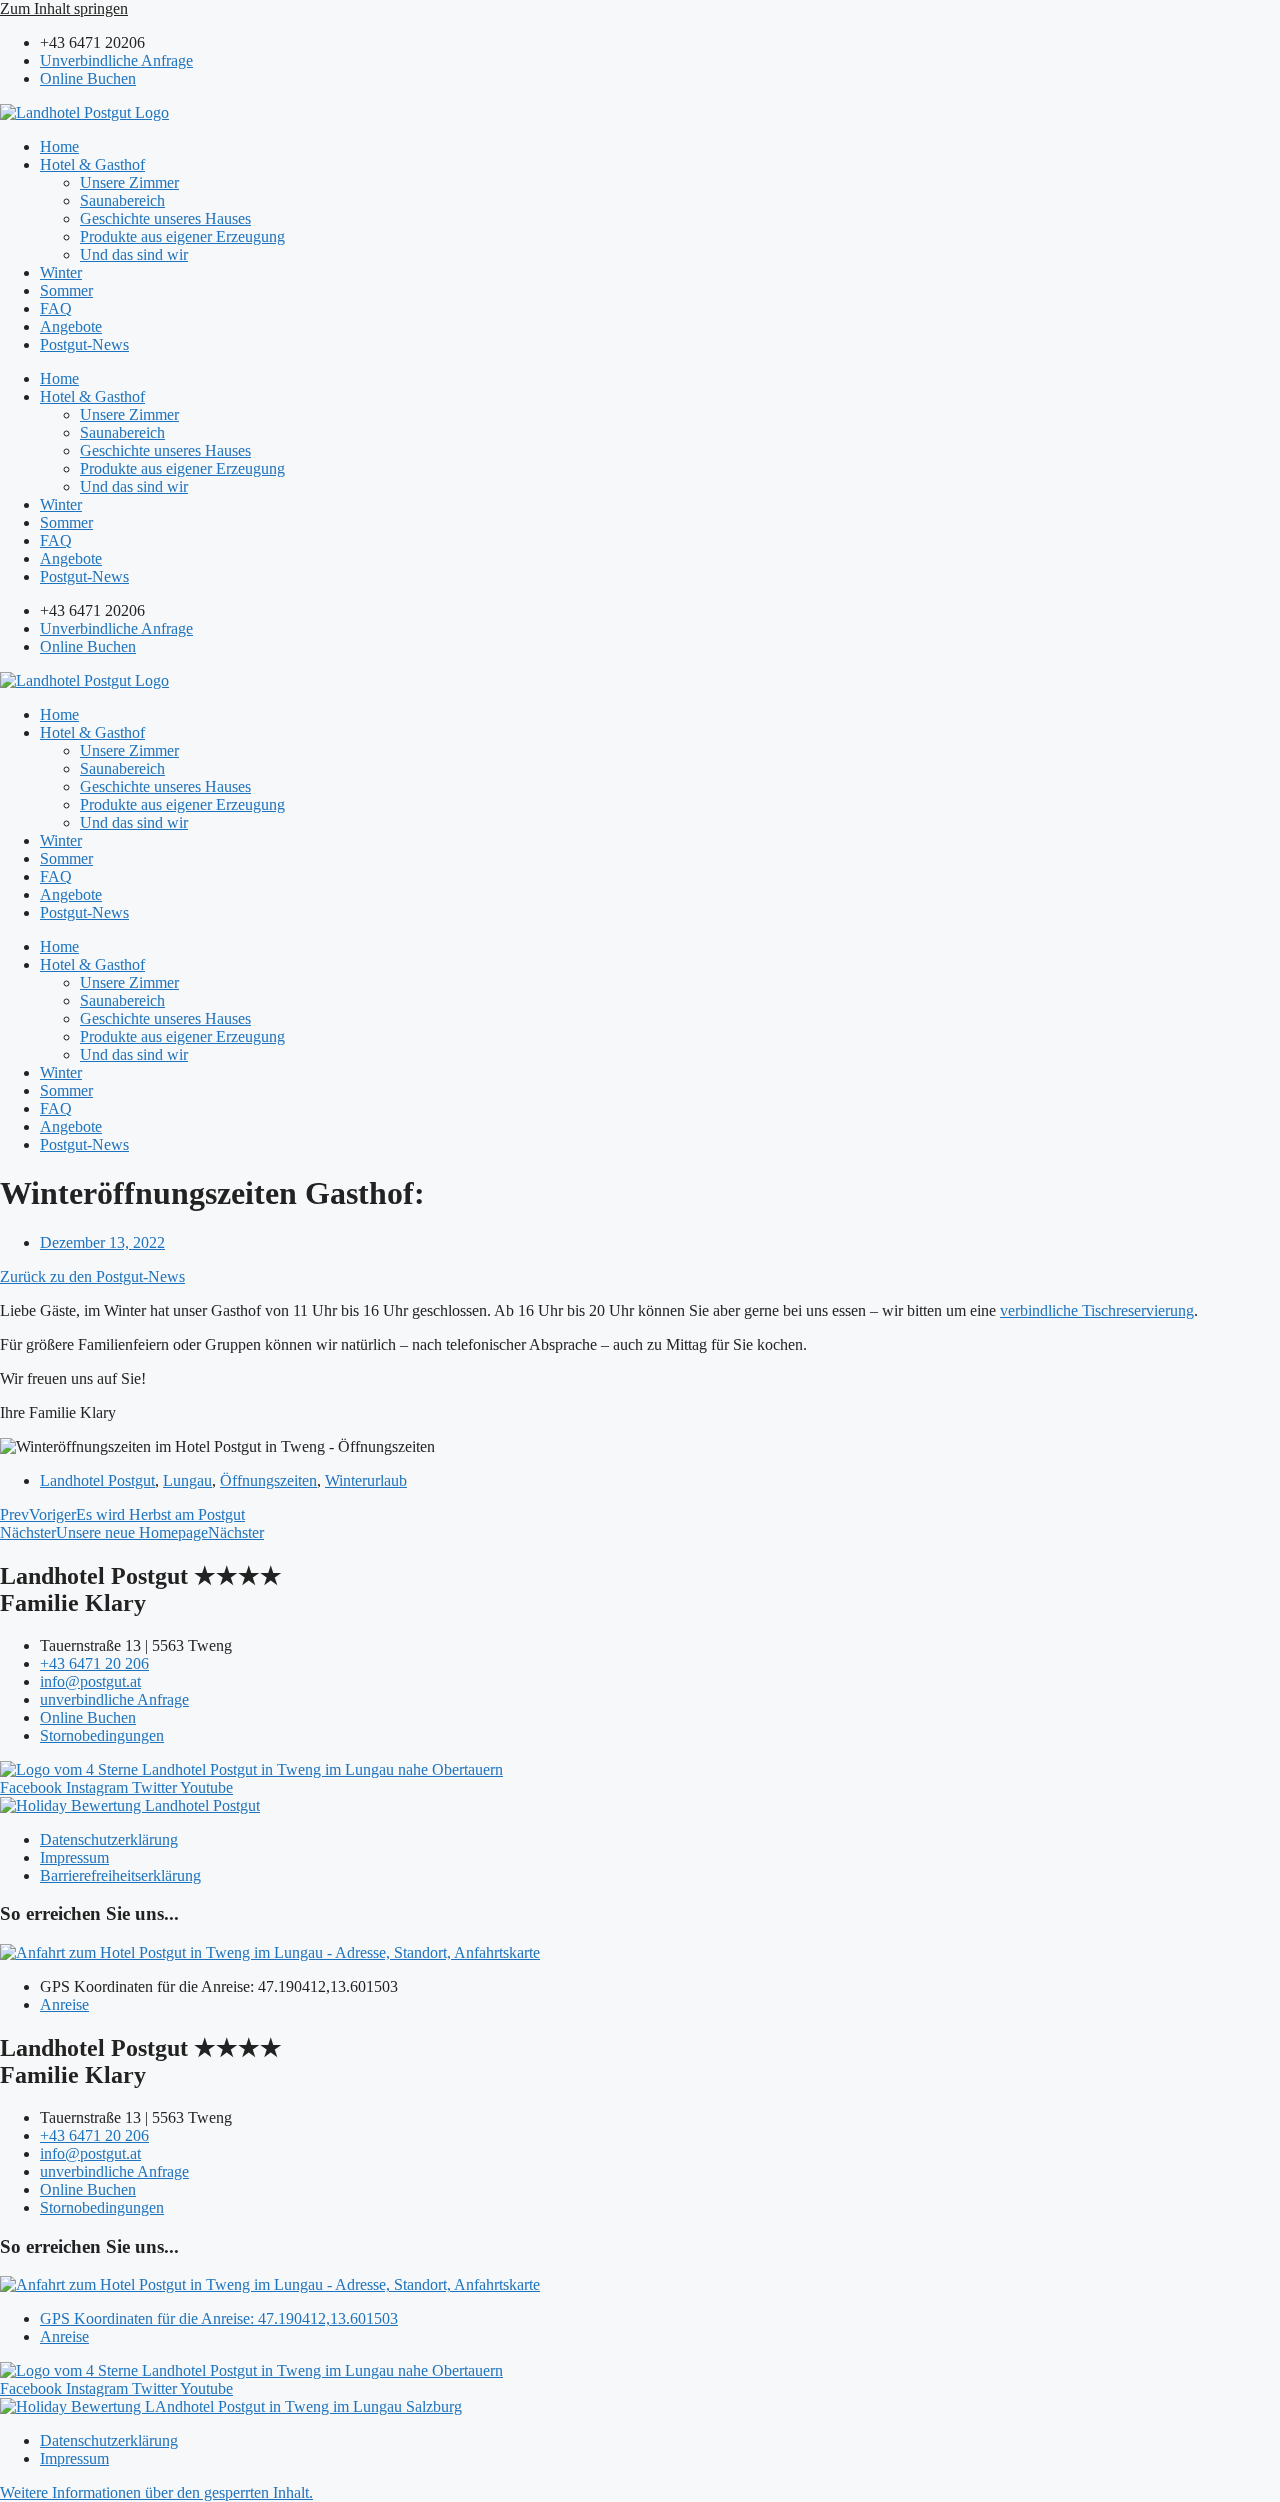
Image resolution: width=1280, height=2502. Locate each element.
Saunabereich (122, 200)
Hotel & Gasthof (92, 164)
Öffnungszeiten (268, 1480)
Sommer (66, 290)
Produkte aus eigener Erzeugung (182, 236)
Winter (61, 272)
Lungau (187, 1480)
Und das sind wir (134, 254)
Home (59, 146)
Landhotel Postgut (97, 1480)
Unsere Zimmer (129, 182)
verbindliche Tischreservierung (1097, 1310)
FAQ (56, 308)
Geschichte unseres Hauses (165, 218)
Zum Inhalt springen (64, 8)
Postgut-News (84, 344)
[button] (156, 2492)
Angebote (71, 326)
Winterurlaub (366, 1480)
